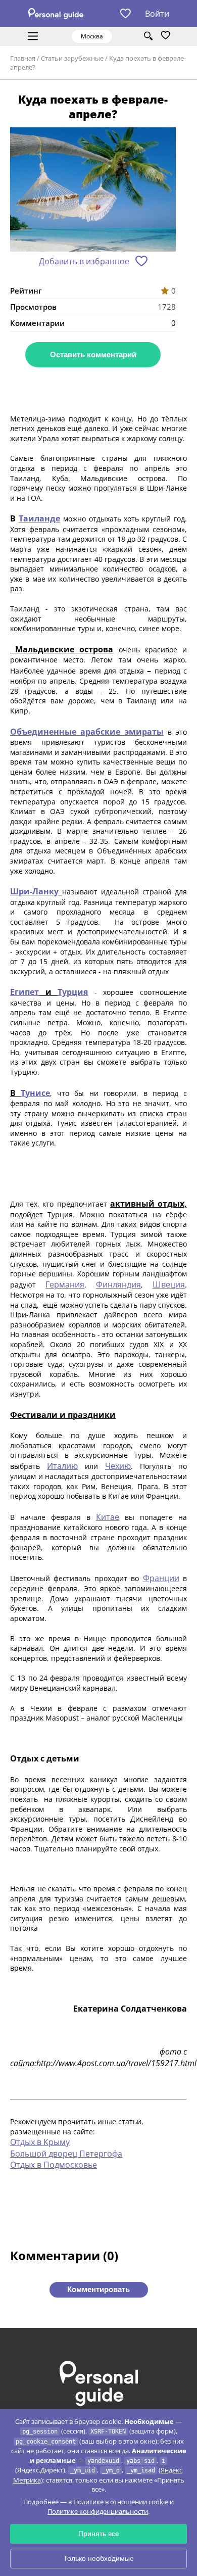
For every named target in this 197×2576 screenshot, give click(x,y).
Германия (65, 1284)
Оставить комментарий (93, 354)
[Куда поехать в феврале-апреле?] (93, 190)
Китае (108, 1517)
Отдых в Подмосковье (54, 2165)
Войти (157, 14)
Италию (62, 1466)
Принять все (99, 2534)
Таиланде (39, 518)
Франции (161, 1578)
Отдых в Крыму (40, 2142)
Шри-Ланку (34, 891)
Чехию (118, 1466)
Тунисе (35, 1093)
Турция (73, 992)
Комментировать (98, 2289)
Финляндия (118, 1284)
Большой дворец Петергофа (66, 2154)
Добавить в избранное (84, 261)
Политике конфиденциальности (98, 2511)
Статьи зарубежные (72, 58)
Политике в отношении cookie (121, 2502)
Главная (23, 58)
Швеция (169, 1284)
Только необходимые (98, 2558)
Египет (24, 992)
